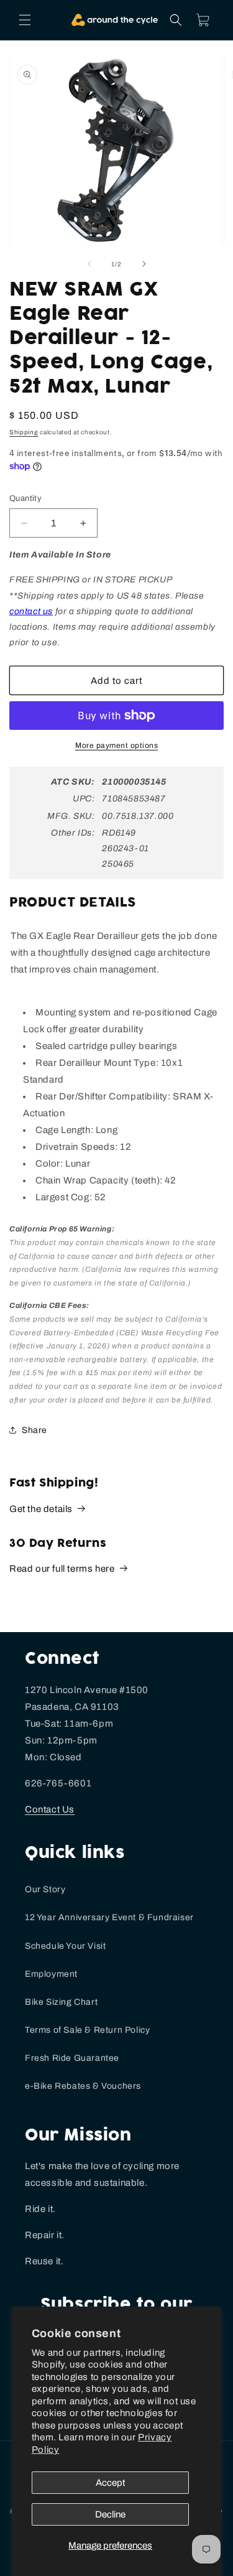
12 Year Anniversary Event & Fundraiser (109, 1917)
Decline (110, 2514)
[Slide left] (89, 264)
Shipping (24, 432)
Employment (51, 1974)
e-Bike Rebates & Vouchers (83, 2086)
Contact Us (50, 1809)
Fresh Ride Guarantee (72, 2058)
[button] (25, 20)
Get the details (41, 1509)
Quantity (25, 498)
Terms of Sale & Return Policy (87, 2030)
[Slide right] (144, 264)
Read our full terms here (62, 1569)
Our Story (45, 1889)
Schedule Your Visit (65, 1946)
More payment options (116, 745)
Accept (110, 2483)
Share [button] (34, 1430)
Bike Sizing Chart (61, 2002)
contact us (31, 611)
